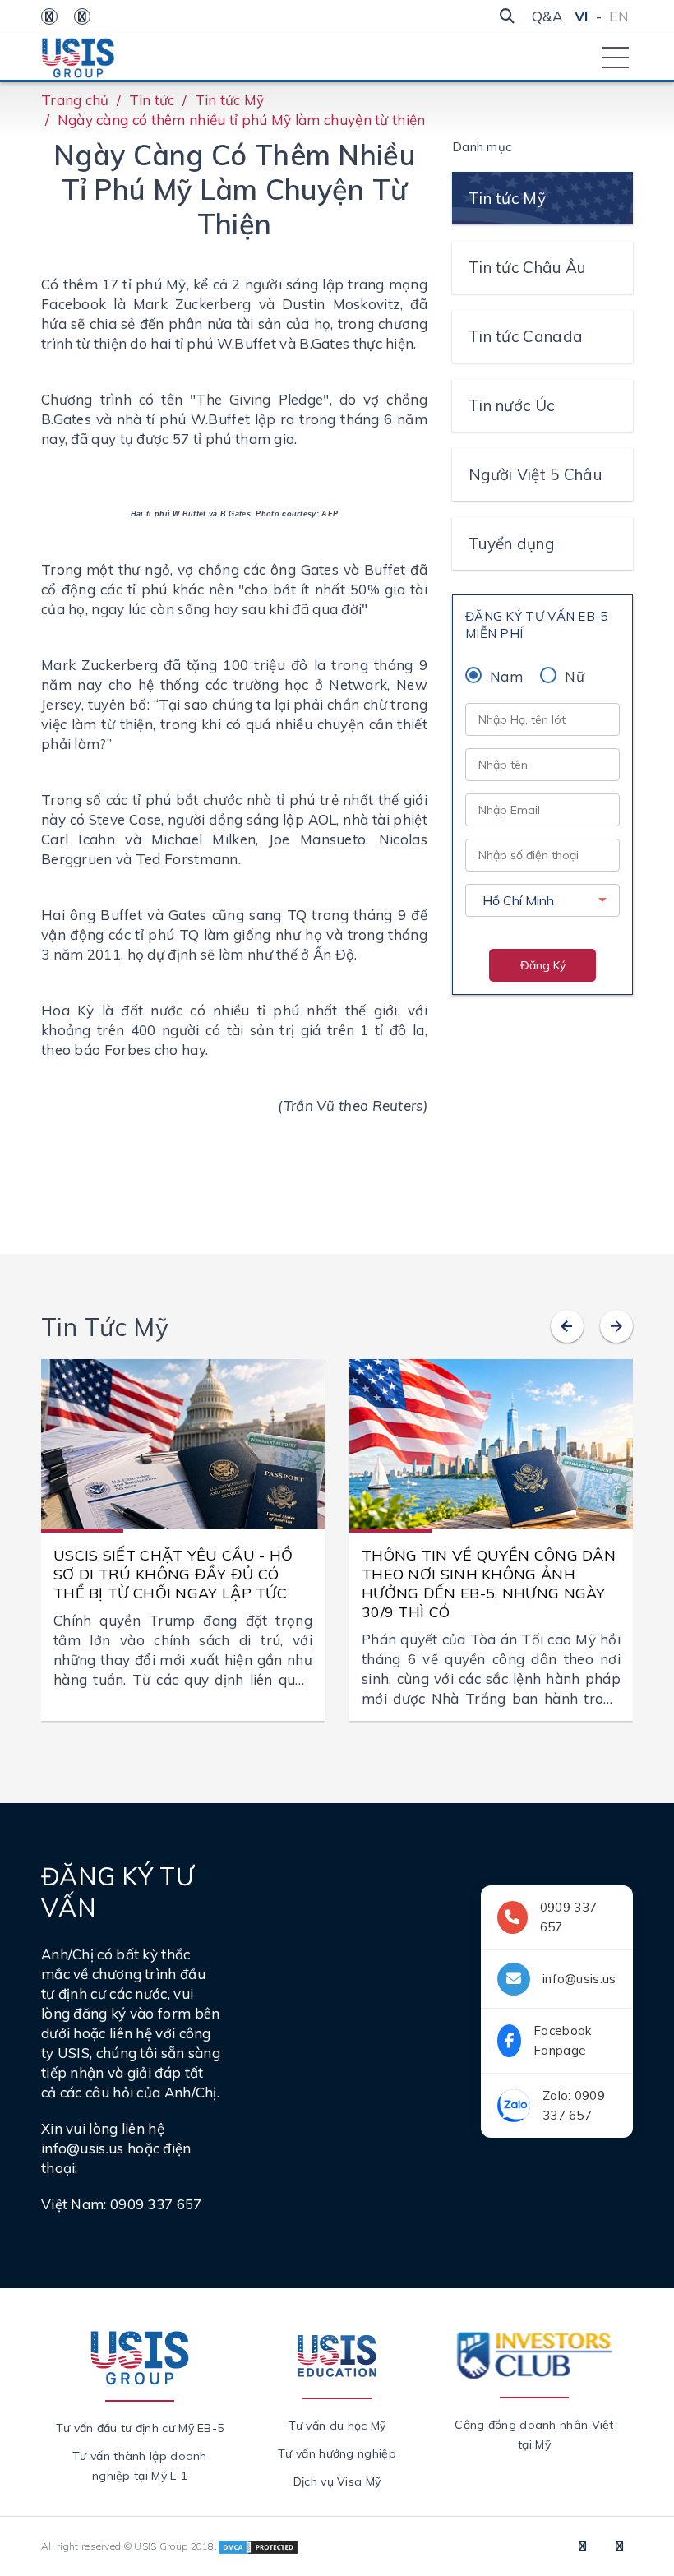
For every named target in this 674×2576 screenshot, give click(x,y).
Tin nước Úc (511, 405)
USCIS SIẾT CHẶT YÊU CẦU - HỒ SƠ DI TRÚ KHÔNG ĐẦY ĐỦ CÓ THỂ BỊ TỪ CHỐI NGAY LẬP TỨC (173, 1574)
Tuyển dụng (511, 543)
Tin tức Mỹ (230, 100)
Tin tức (152, 100)
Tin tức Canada (526, 336)
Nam (506, 676)
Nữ (575, 676)
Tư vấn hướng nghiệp (337, 2453)
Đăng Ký (543, 965)
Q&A (547, 16)
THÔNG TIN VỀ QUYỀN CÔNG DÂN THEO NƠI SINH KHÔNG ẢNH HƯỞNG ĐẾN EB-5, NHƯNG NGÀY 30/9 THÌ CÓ (489, 1584)
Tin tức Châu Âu (527, 267)
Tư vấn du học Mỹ (337, 2426)
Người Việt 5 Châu (535, 474)
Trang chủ (75, 100)
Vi (582, 16)
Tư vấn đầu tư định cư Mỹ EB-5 (140, 2428)
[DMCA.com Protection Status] (258, 2546)
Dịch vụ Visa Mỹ (337, 2481)
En (619, 16)
